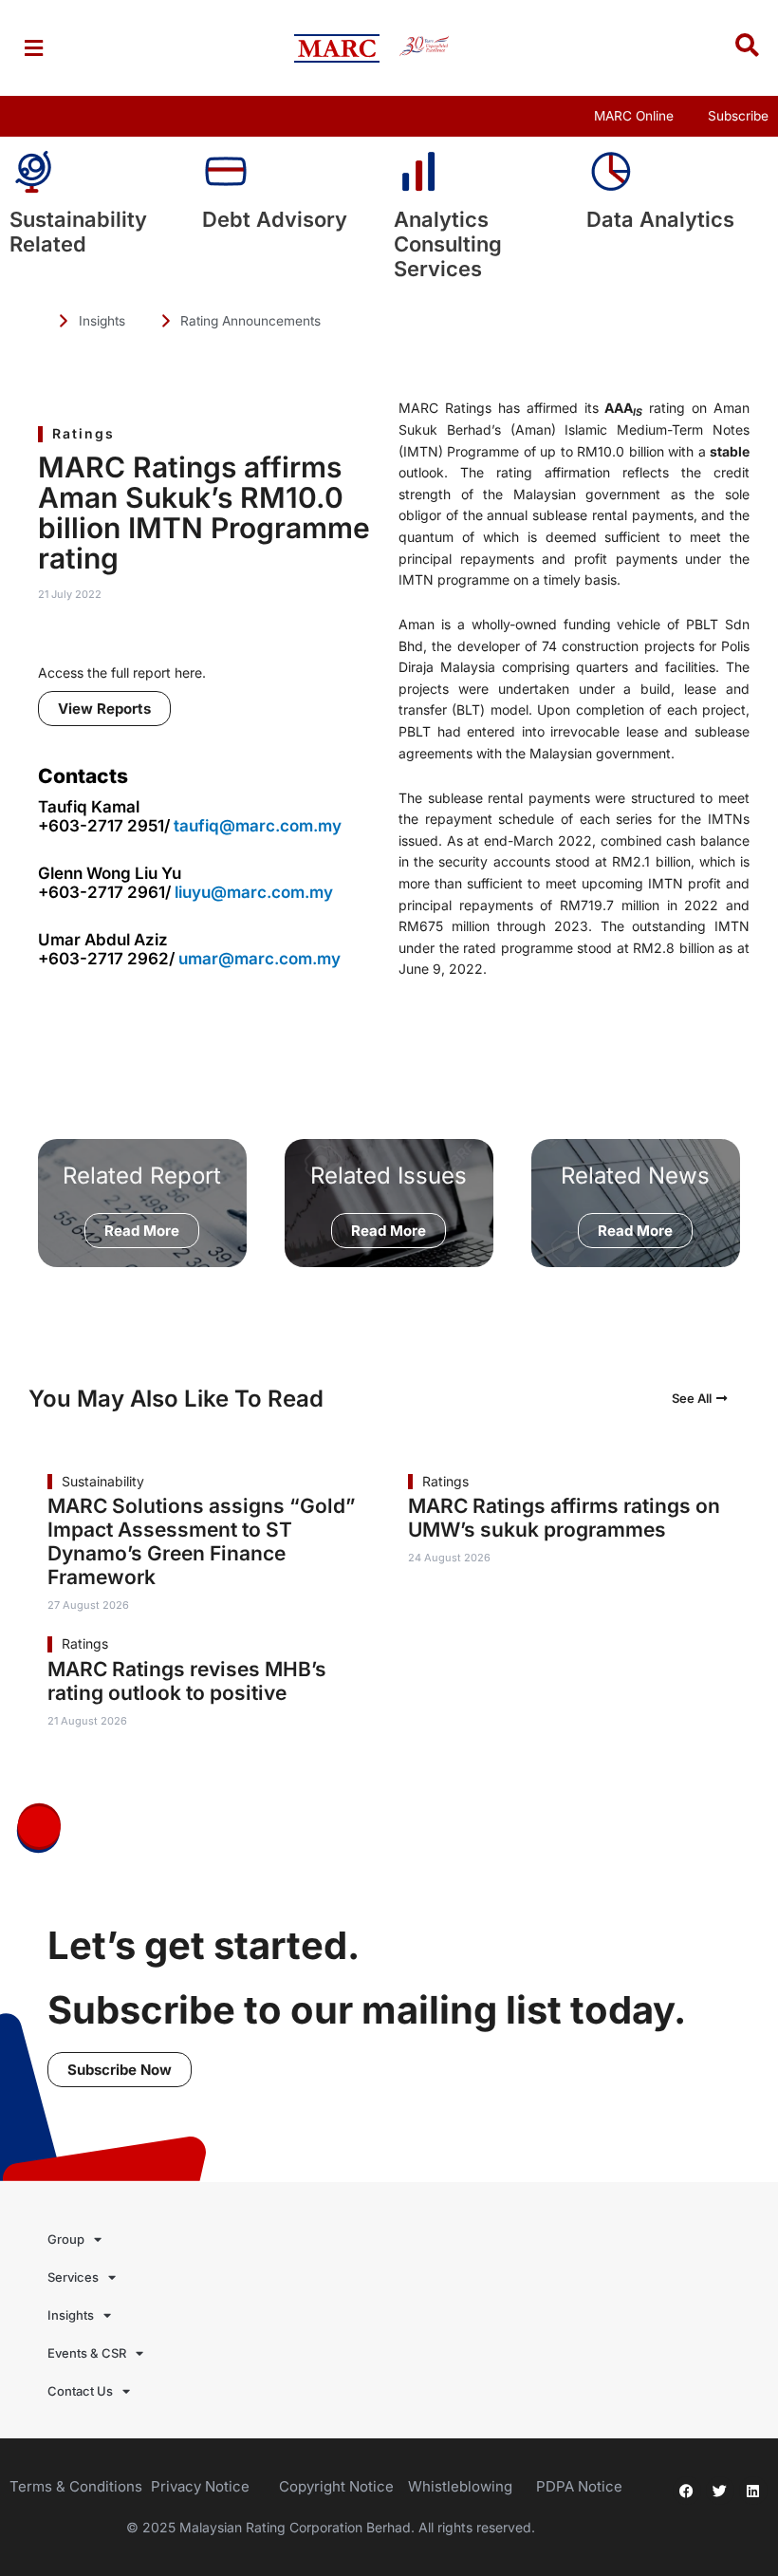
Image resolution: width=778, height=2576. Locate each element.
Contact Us (80, 2391)
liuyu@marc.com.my (254, 892)
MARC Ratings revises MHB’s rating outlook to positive (187, 1681)
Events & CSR (87, 2353)
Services (73, 2277)
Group (66, 2239)
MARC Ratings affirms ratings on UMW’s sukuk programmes (564, 1518)
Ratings (83, 433)
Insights (71, 2315)
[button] (33, 48)
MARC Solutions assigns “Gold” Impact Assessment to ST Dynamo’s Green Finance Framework (202, 1541)
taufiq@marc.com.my (258, 826)
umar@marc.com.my (259, 959)
